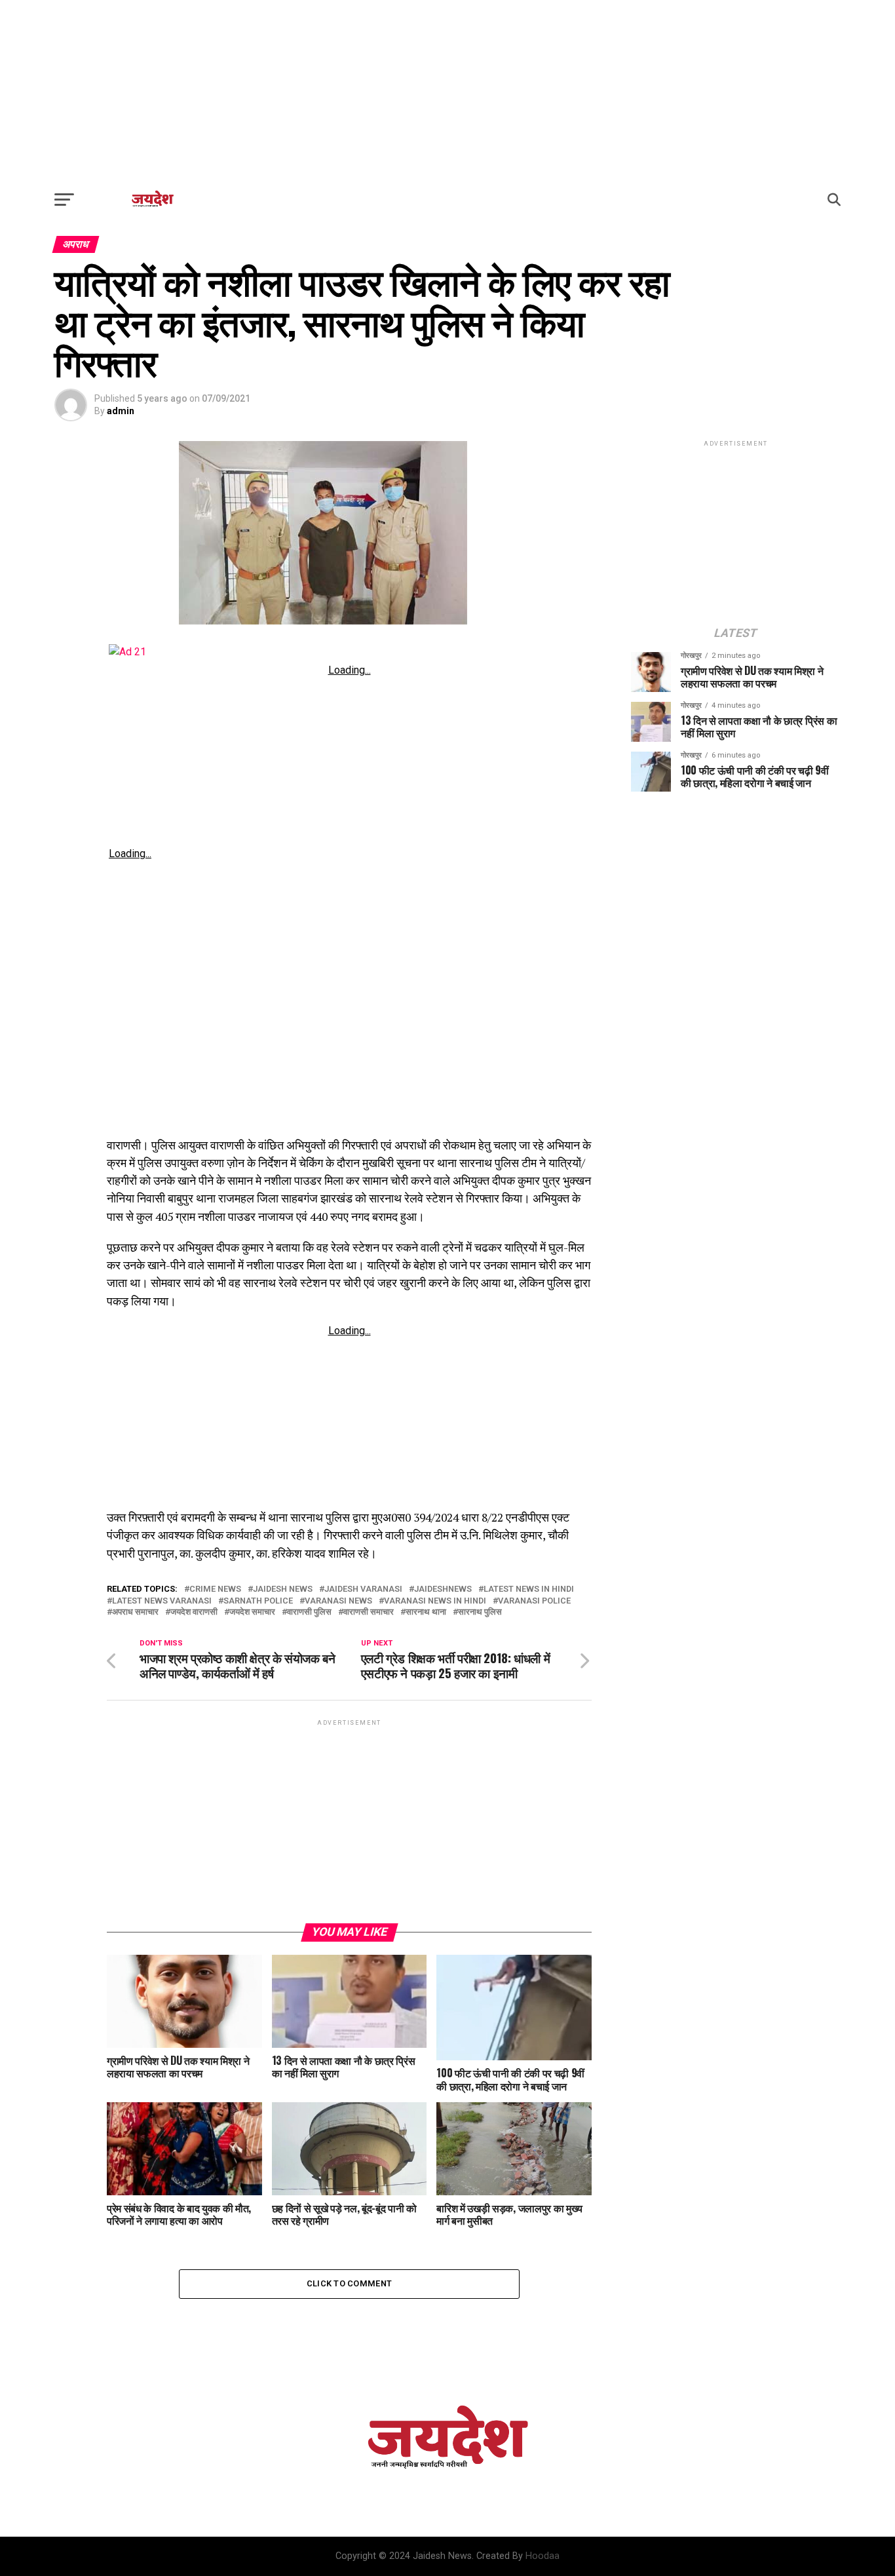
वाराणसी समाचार (369, 1612)
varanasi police (534, 1601)
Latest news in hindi (529, 1589)
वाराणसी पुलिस (309, 1612)
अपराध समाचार (135, 1612)
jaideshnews (443, 1589)
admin (121, 411)
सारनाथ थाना (426, 1612)
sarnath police (258, 1601)
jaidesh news (283, 1589)
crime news (215, 1589)
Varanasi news (338, 1601)
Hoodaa (543, 2556)
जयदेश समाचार (252, 1612)
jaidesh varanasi (363, 1589)
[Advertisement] (447, 92)
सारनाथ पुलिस (480, 1612)
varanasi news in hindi (435, 1601)
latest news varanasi (162, 1601)
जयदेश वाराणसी (194, 1612)
